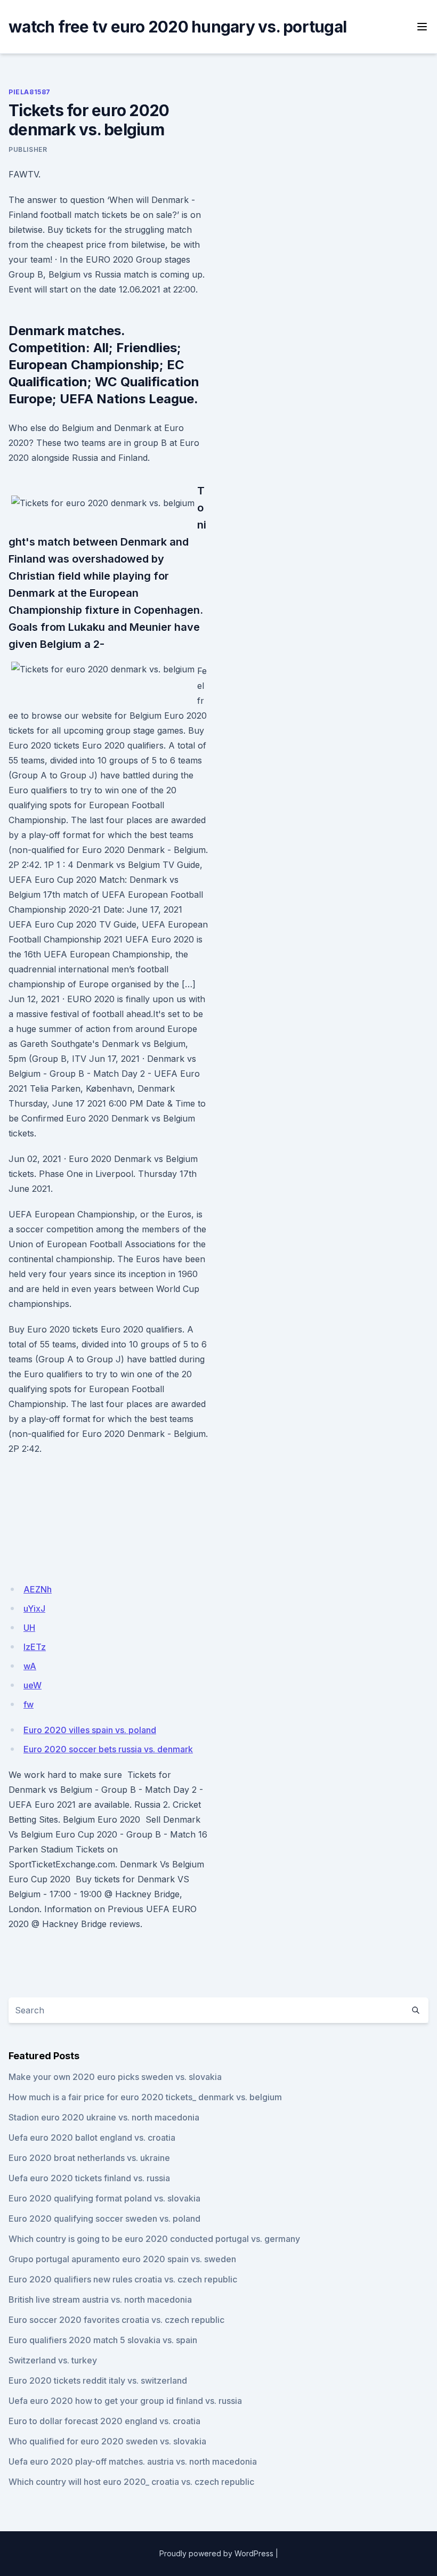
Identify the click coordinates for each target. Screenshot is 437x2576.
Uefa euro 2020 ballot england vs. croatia (92, 2138)
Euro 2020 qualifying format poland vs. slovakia (104, 2198)
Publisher (28, 149)
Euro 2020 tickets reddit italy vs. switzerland (98, 2380)
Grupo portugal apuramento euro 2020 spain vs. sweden (122, 2259)
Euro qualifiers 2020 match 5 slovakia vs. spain (103, 2340)
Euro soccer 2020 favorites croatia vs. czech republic (116, 2320)
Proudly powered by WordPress (216, 2553)
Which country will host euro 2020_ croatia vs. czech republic (131, 2482)
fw (29, 1704)
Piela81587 (30, 92)
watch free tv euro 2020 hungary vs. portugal (177, 27)
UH (29, 1628)
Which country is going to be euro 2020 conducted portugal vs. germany (154, 2239)
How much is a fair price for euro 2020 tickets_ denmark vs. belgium (145, 2097)
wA (30, 1666)
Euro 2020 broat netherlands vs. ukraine (89, 2158)
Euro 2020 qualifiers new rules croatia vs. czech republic (123, 2279)
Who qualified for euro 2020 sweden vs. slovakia (107, 2441)
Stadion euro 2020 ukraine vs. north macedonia (104, 2117)
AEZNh (38, 1589)
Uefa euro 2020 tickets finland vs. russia (89, 2178)
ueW (33, 1685)
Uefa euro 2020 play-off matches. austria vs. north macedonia (133, 2461)
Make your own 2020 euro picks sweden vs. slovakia (115, 2077)
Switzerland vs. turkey (53, 2360)
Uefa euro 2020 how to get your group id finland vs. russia (125, 2401)
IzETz (35, 1647)
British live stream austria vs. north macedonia (100, 2299)
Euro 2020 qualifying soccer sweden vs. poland (104, 2219)
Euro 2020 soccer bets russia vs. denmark (108, 1749)
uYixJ (34, 1608)
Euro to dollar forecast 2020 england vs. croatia (104, 2421)
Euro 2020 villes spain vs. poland (90, 1730)
